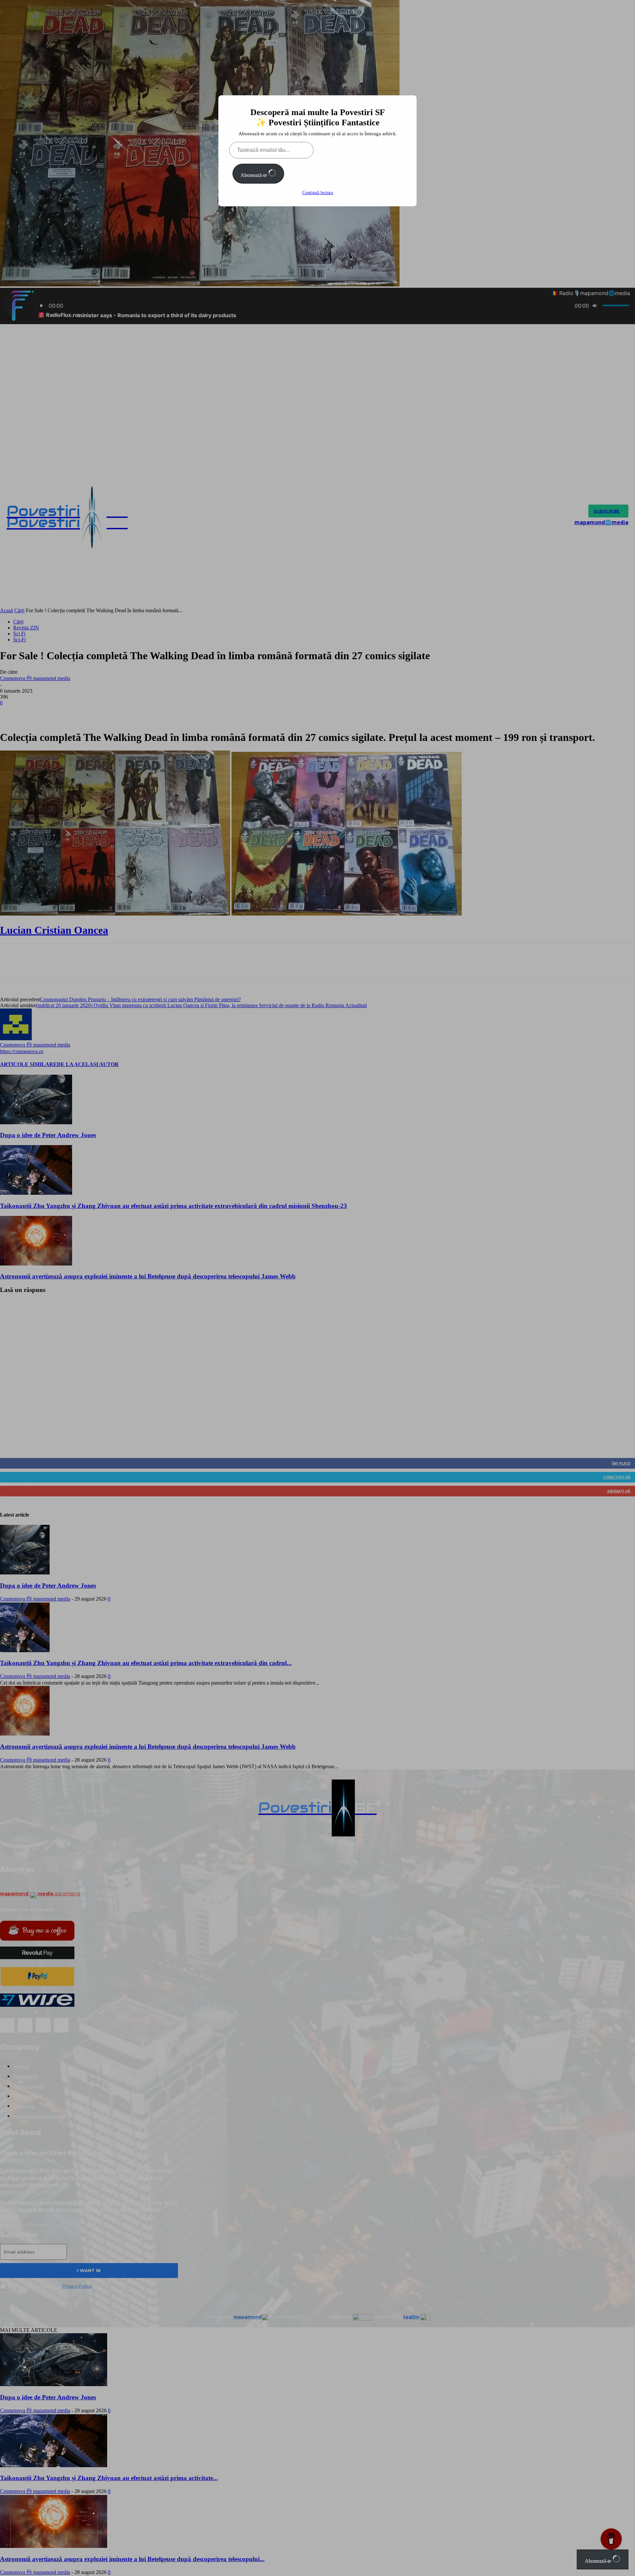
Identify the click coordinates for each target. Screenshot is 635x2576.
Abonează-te (254, 175)
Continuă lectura (318, 193)
